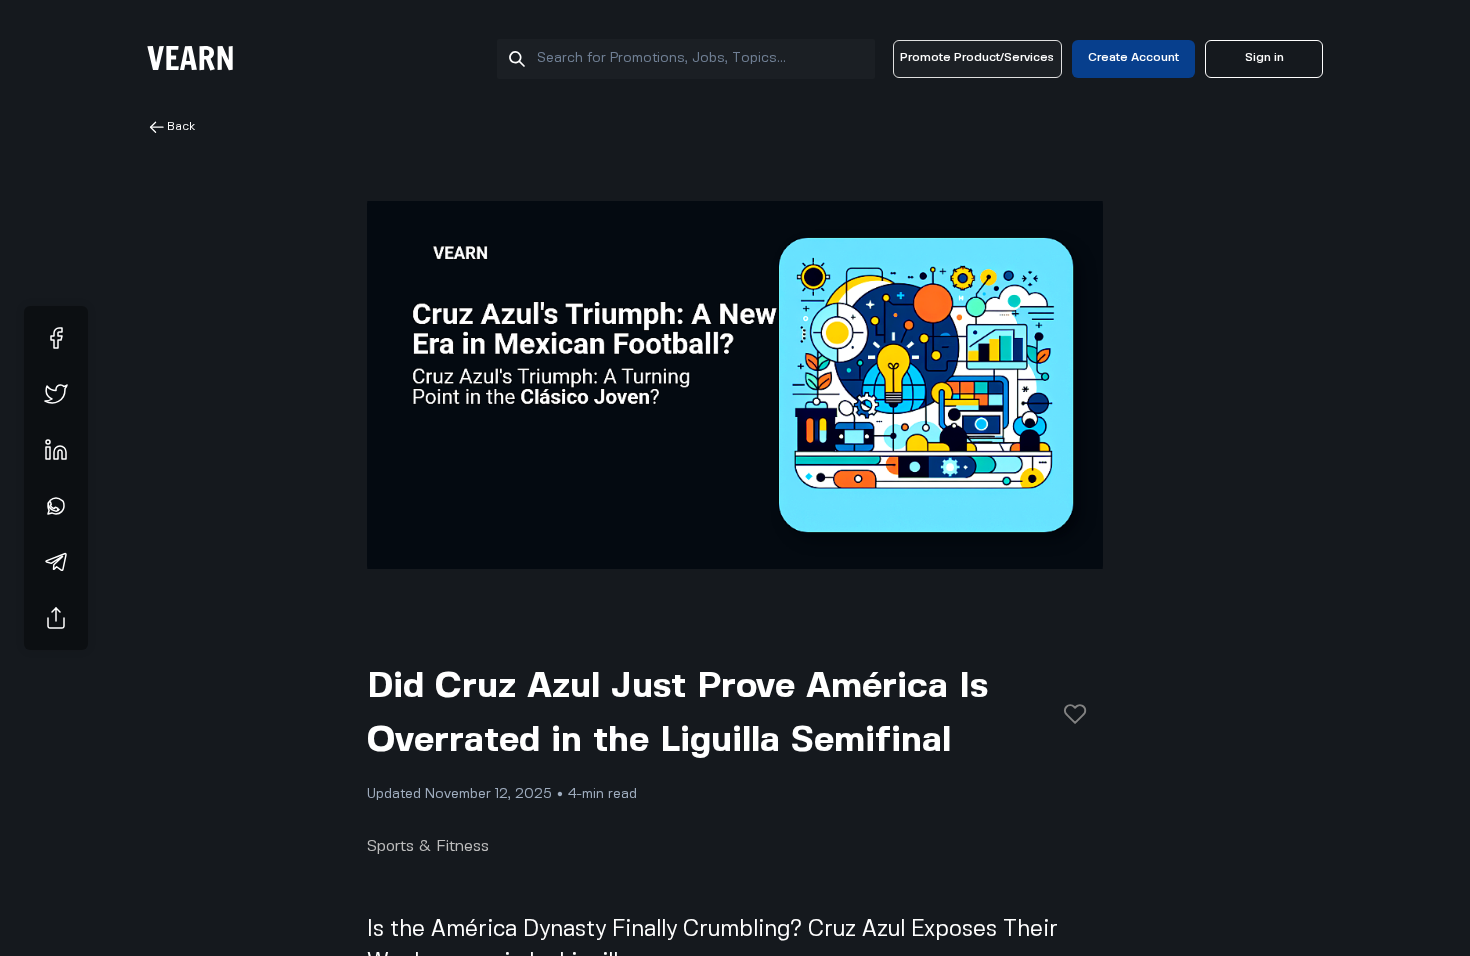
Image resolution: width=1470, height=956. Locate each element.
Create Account (1133, 57)
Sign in (1264, 57)
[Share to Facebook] (56, 338)
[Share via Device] (56, 618)
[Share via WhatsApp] (56, 506)
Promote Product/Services (977, 57)
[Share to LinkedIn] (56, 450)
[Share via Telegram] (56, 562)
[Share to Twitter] (56, 394)
